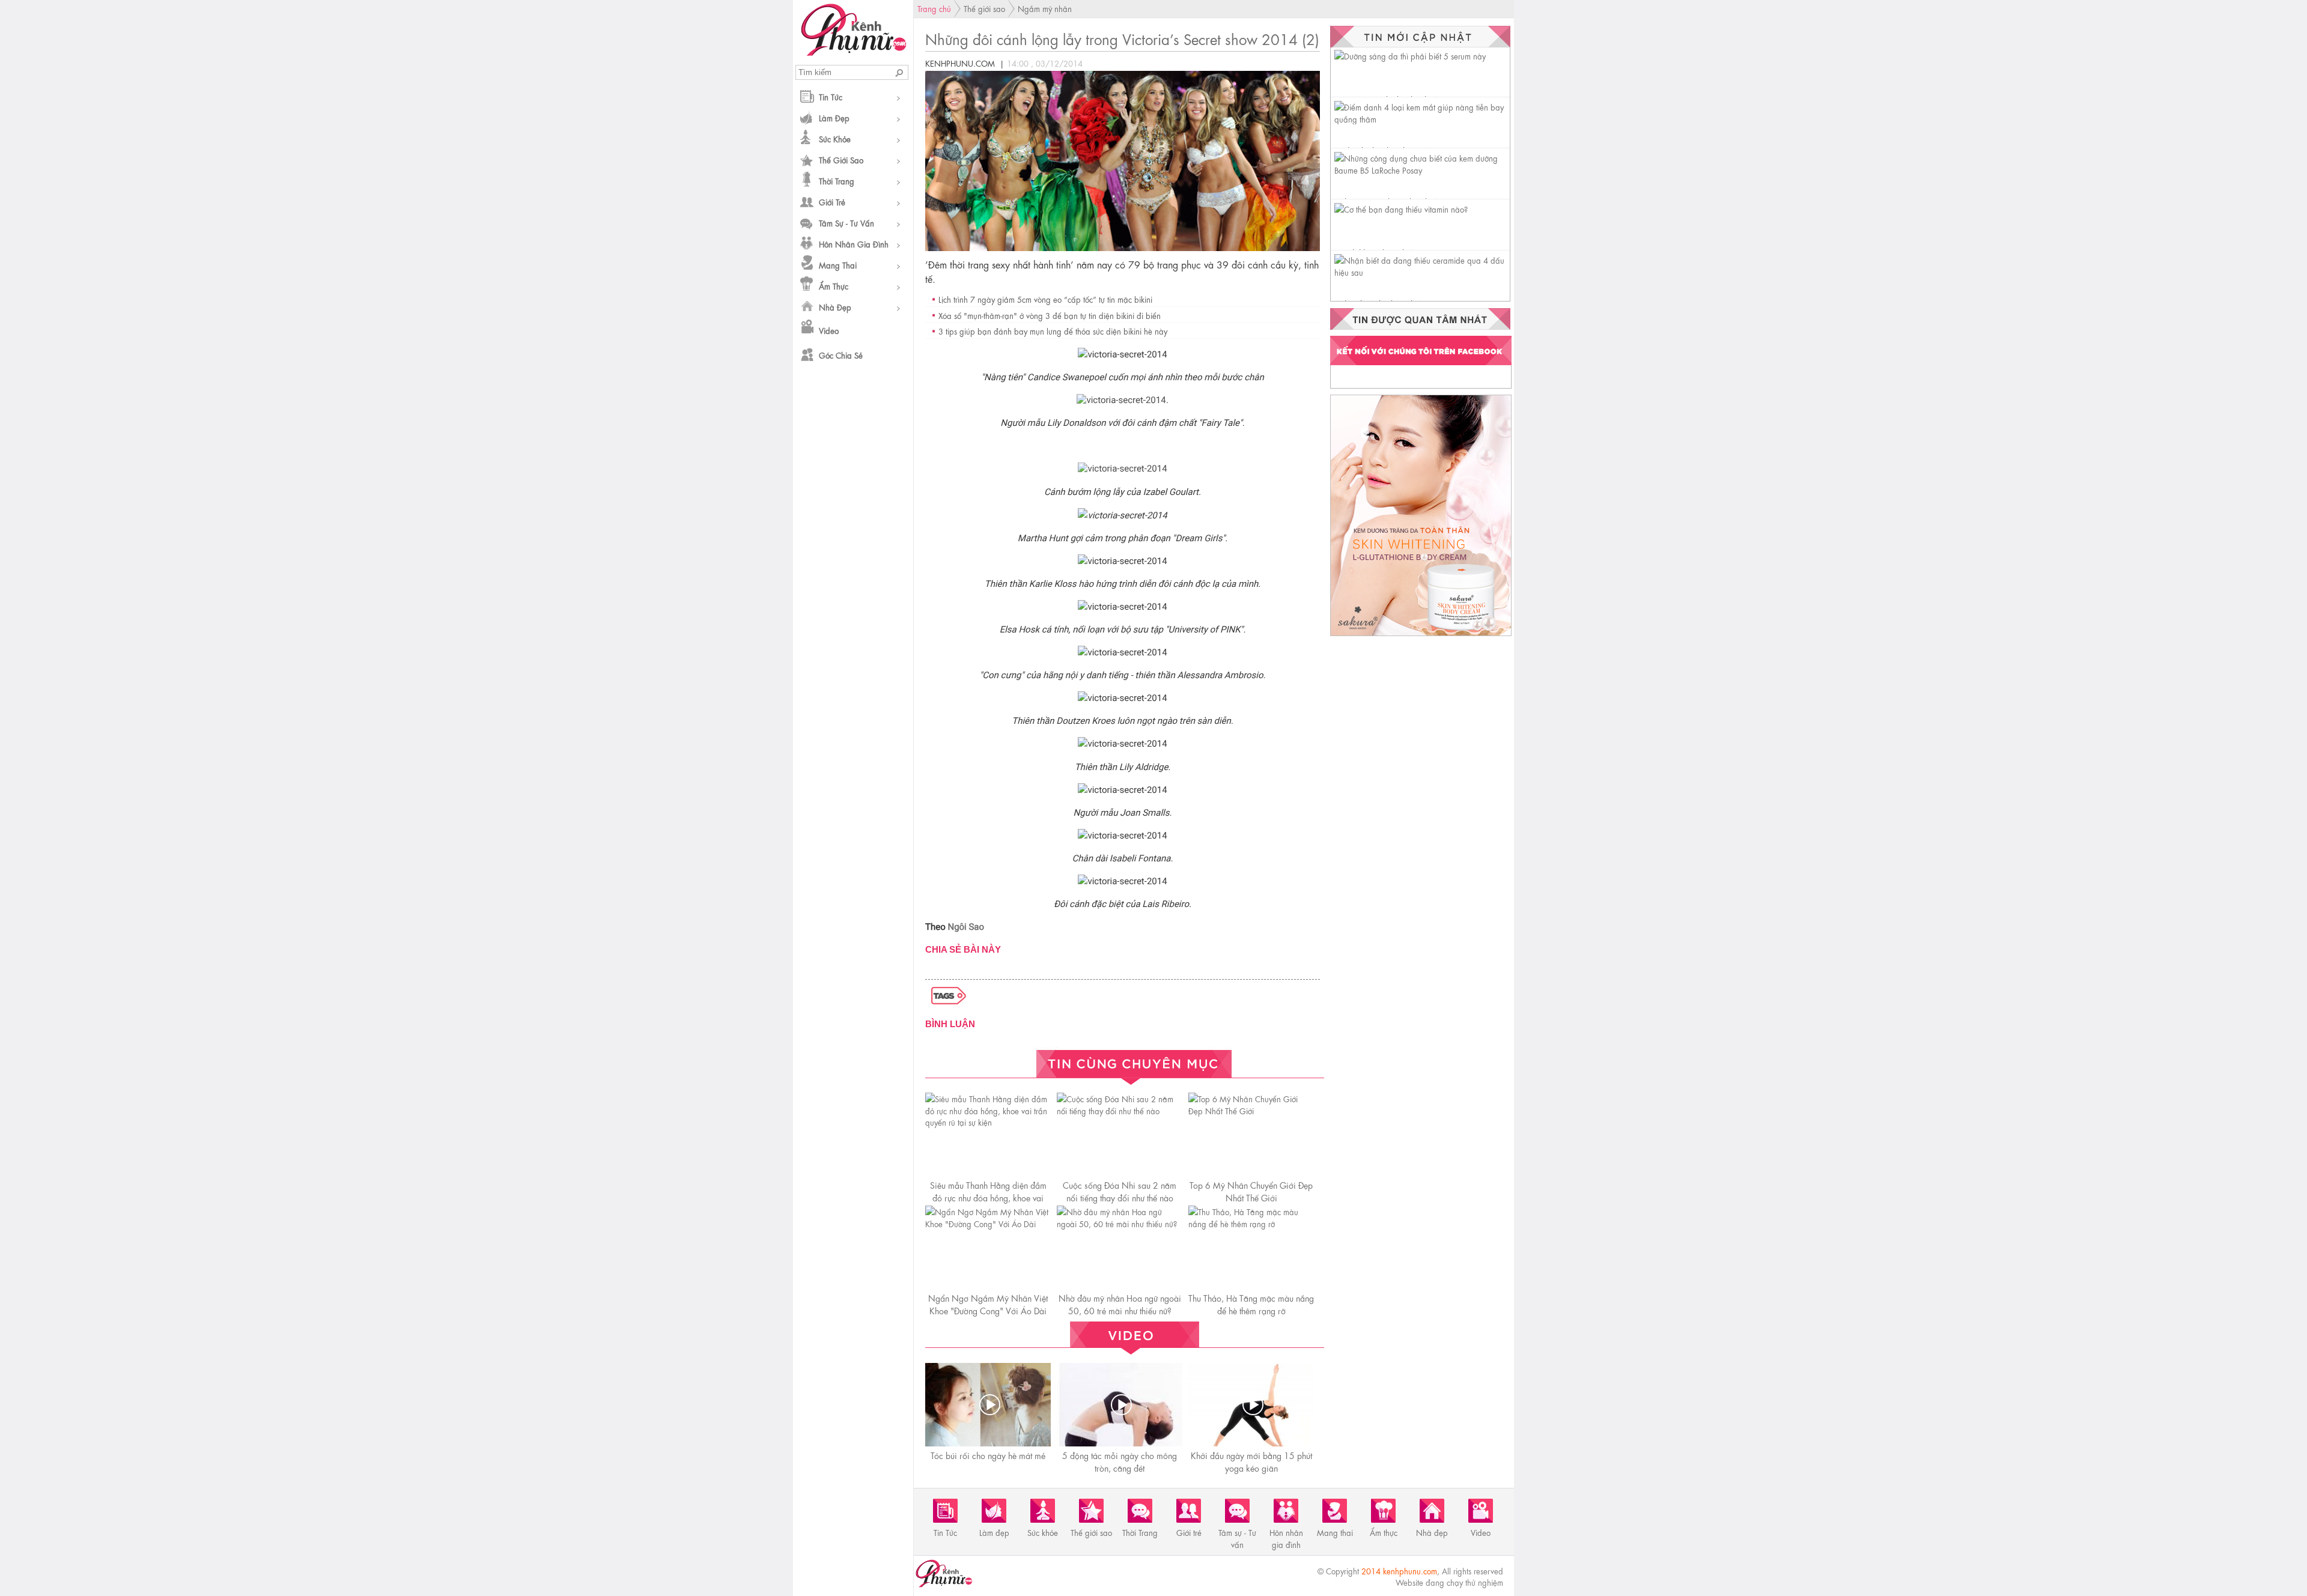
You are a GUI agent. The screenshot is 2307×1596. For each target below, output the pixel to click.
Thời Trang (837, 181)
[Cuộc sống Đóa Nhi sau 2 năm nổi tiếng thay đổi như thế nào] (1120, 1110)
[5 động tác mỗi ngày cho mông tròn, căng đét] (1121, 1405)
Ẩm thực (834, 286)
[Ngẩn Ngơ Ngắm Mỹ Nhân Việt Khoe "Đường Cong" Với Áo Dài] (988, 1223)
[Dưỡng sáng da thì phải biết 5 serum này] (1410, 56)
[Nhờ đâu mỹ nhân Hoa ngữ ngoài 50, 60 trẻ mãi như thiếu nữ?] (1120, 1223)
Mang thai (838, 265)
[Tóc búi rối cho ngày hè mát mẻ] (989, 1405)
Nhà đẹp (835, 307)
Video (829, 330)
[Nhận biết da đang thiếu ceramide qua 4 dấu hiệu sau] (1422, 272)
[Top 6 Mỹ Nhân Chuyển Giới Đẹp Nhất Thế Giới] (1251, 1110)
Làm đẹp (834, 117)
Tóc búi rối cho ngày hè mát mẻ (988, 1455)
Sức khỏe (835, 138)
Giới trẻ (832, 202)
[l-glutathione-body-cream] (1421, 635)
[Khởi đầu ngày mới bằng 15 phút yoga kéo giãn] (1253, 1405)
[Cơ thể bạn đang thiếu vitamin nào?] (1401, 209)
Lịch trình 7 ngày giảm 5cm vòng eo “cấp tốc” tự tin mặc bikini (1045, 299)
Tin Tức (831, 96)
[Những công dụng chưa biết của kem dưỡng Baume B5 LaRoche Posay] (1422, 170)
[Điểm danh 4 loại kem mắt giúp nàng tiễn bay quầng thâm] (1422, 119)
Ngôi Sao (966, 927)
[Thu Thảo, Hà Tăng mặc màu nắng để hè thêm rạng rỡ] (1251, 1223)
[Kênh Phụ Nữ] (853, 52)
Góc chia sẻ (841, 355)
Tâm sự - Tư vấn (847, 223)
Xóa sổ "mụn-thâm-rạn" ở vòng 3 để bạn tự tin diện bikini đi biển (1050, 315)
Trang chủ (934, 8)
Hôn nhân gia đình (854, 244)
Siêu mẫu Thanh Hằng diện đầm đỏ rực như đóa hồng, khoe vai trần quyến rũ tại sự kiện (988, 1197)
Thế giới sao (841, 159)
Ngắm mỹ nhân (1045, 8)
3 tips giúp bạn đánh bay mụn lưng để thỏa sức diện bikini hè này (1053, 331)
